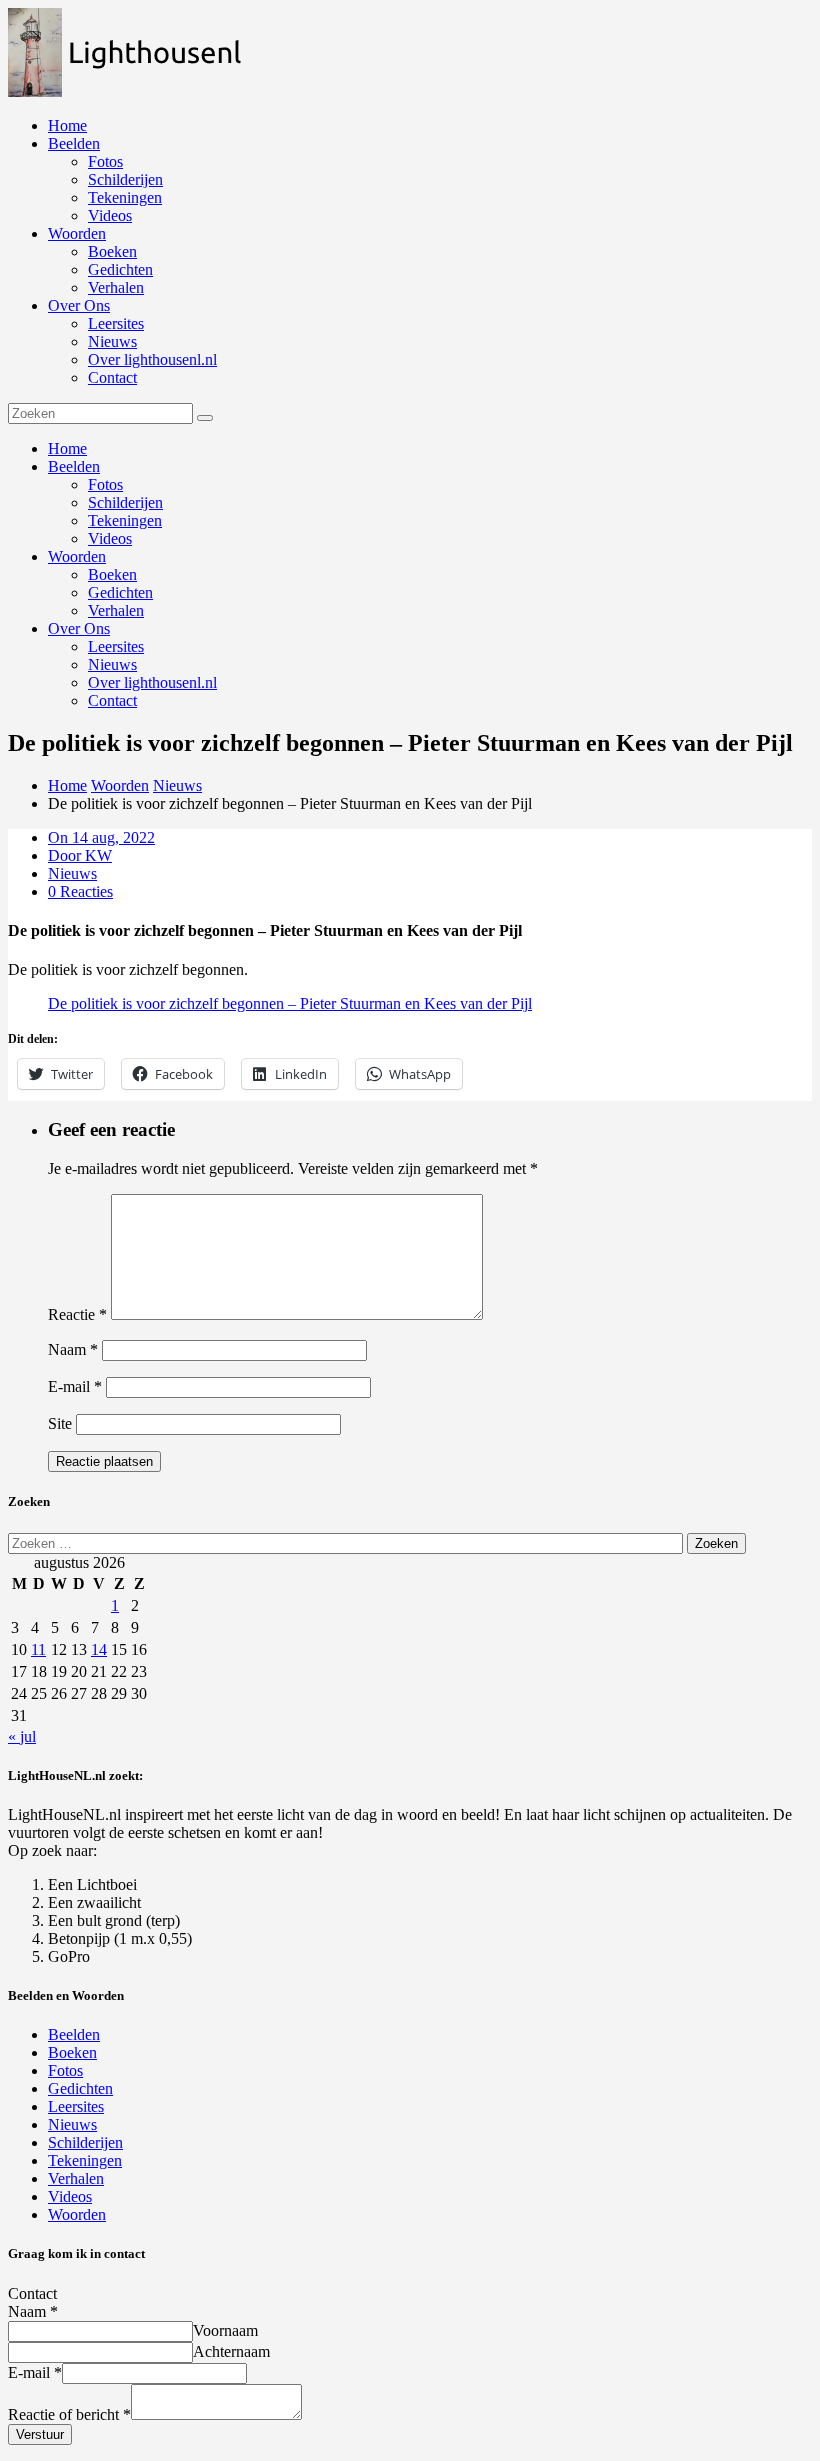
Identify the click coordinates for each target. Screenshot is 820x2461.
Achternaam (231, 2351)
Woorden (77, 233)
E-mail (75, 1386)
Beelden (74, 143)
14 (99, 1649)
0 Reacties (80, 891)
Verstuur (40, 2434)
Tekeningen (125, 197)
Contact (112, 377)
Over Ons (79, 305)
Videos (110, 215)
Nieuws (112, 341)
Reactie (77, 1314)
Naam (73, 1349)
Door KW (80, 855)
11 (38, 1649)
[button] (135, 52)
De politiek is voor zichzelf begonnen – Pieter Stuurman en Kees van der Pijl (290, 1003)
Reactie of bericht (69, 2414)
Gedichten (120, 269)
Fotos (105, 161)
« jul (22, 1736)
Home (67, 125)
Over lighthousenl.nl (152, 359)
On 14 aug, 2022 (101, 837)
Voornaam (225, 2330)
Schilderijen (125, 179)
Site (60, 1423)
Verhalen (116, 287)
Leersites (116, 323)
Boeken (112, 251)
